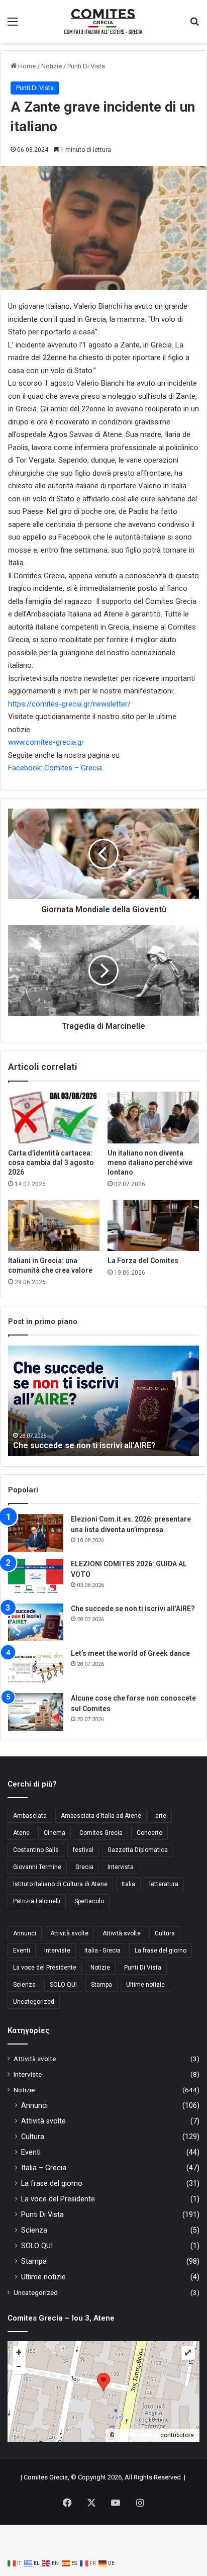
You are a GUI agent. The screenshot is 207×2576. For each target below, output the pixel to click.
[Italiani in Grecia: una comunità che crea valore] (54, 1226)
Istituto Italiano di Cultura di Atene (60, 1884)
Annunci (25, 1933)
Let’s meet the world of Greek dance (82, 1445)
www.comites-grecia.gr (46, 742)
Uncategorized (34, 2002)
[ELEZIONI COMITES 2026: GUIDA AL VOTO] (36, 1578)
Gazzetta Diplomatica (138, 1850)
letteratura (164, 1884)
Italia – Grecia (44, 2168)
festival (83, 1850)
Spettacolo (89, 1901)
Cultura (165, 1933)
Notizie (51, 66)
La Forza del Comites (143, 1261)
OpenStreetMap (137, 2435)
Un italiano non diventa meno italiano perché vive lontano (150, 1163)
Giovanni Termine (37, 1867)
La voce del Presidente (45, 1968)
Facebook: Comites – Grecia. (56, 768)
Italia (128, 1884)
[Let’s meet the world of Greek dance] (36, 1667)
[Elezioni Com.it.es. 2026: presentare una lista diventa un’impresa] (36, 1533)
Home (26, 66)
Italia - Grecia (102, 1950)
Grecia (84, 1867)
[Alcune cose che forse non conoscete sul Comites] (36, 1712)
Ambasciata (30, 1816)
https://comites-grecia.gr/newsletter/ (69, 704)
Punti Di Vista (86, 66)
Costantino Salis (36, 1850)
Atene (21, 1833)
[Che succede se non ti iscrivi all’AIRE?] (36, 1622)
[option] (103, 1401)
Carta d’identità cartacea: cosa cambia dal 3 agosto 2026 (51, 1163)
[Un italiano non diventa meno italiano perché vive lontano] (153, 1118)
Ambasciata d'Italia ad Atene (101, 1816)
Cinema (55, 1833)
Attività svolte (69, 1933)
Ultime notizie (145, 1985)
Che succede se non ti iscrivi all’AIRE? (133, 1609)
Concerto (149, 1833)
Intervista (121, 1867)
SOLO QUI (63, 1985)
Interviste (57, 1950)
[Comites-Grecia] (103, 21)
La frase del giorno (161, 1950)
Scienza (24, 1985)
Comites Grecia (101, 1833)
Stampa (101, 1985)
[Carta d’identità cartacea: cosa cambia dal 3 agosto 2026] (54, 1118)
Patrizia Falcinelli (37, 1901)
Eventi (22, 1950)
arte (161, 1816)
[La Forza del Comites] (153, 1226)
